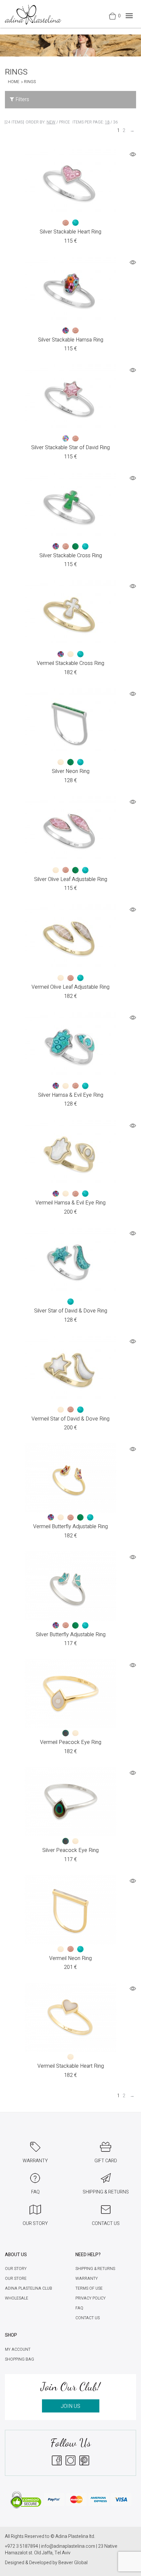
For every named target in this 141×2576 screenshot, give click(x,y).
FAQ (79, 2308)
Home (14, 82)
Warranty (87, 2279)
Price (64, 122)
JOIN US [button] (70, 2406)
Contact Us (88, 2318)
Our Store (16, 2279)
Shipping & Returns (95, 2269)
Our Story (16, 2269)
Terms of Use (89, 2288)
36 (115, 122)
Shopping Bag (20, 2359)
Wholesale (17, 2298)
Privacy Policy (91, 2298)
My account (18, 2349)
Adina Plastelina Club (29, 2288)
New (51, 122)
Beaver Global (73, 2563)
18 (107, 122)
